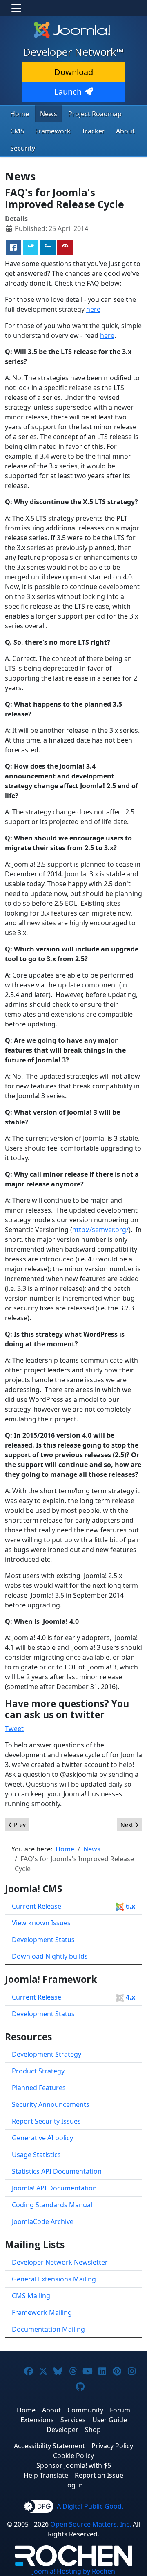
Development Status (43, 1940)
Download (74, 72)
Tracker (93, 131)
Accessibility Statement (49, 2446)
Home (20, 114)
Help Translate (46, 2475)
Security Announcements (51, 2104)
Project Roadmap (95, 114)
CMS (17, 131)
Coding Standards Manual (52, 2205)
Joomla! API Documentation (54, 2188)
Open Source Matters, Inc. (91, 2524)
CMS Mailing (31, 2296)
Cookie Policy (73, 2456)
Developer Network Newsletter (60, 2262)
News (49, 114)
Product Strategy (38, 2071)
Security (23, 148)
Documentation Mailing (48, 2329)
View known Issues (41, 1923)
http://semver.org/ (100, 1230)
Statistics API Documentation (57, 2171)
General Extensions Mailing (54, 2279)
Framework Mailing (42, 2312)
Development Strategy (47, 2054)
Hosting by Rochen (74, 2571)
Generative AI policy (42, 2138)
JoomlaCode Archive (43, 2221)
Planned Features (39, 2088)
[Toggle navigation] (16, 8)
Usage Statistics (36, 2155)
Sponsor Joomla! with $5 (74, 2465)
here (93, 309)
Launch (68, 92)
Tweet (14, 1729)
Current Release (73, 1906)
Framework (53, 131)
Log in (73, 2485)
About (125, 131)
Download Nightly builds (50, 1956)
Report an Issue (99, 2475)
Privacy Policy (112, 2446)
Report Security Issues (46, 2121)
